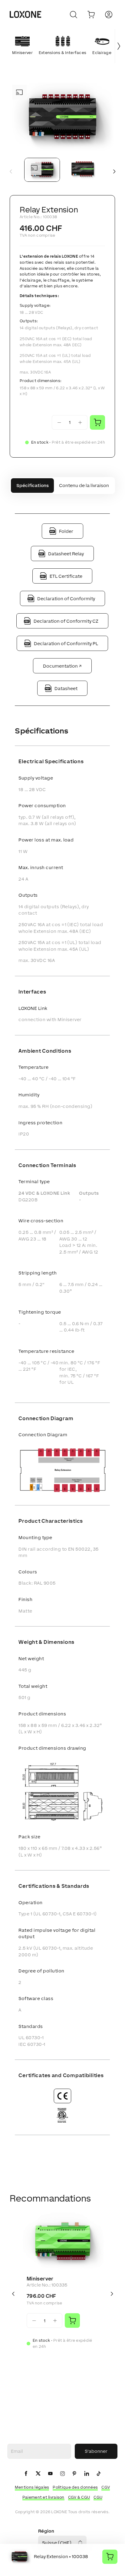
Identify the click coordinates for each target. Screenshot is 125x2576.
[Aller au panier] (91, 15)
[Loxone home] (25, 15)
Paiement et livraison (43, 2497)
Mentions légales (32, 2487)
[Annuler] (74, 15)
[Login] (109, 15)
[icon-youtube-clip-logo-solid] (50, 2474)
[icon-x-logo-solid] (38, 2474)
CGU (98, 2497)
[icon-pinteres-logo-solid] (74, 2474)
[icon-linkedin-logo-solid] (87, 2474)
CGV (106, 2487)
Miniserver (40, 2279)
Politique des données (75, 2487)
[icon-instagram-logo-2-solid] (62, 2474)
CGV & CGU (79, 2497)
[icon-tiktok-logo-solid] (99, 2474)
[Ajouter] (72, 2320)
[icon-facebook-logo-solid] (26, 2474)
